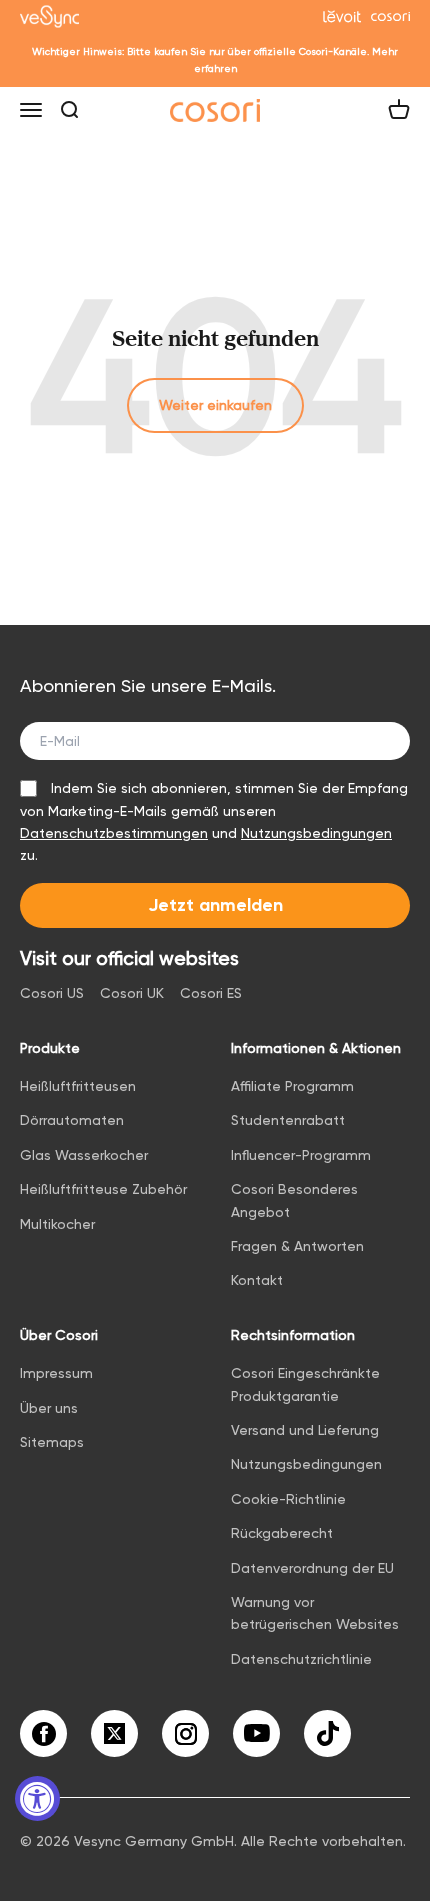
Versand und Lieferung (305, 1430)
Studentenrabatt (288, 1120)
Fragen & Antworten (297, 1246)
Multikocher (57, 1224)
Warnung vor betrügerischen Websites (315, 1613)
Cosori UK (132, 993)
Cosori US (52, 993)
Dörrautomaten (72, 1120)
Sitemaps (52, 1442)
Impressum (56, 1373)
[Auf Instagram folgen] (185, 1733)
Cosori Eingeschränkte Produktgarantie (305, 1384)
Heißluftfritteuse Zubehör (103, 1189)
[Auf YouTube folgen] (256, 1733)
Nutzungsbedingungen (316, 833)
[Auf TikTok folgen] (327, 1733)
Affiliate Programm (292, 1086)
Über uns (49, 1408)
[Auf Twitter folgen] (114, 1733)
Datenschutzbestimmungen (114, 833)
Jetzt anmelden (215, 905)
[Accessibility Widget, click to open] (37, 1798)
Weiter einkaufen (215, 405)
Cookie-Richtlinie (288, 1499)
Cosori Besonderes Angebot (294, 1200)
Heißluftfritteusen (78, 1086)
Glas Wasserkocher (84, 1155)
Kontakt (257, 1280)
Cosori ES (211, 993)
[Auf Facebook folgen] (43, 1733)
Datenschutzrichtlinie (301, 1659)
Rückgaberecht (282, 1533)
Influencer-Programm (301, 1155)
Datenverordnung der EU (312, 1568)
